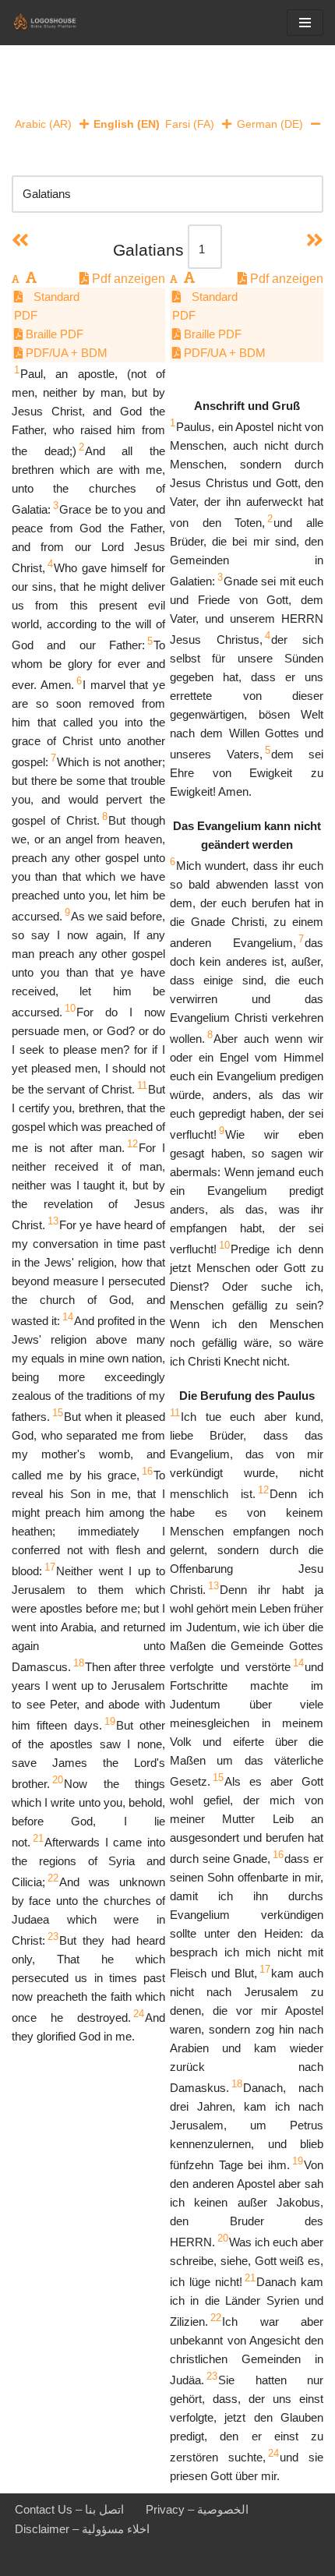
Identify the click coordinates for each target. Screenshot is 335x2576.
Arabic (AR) (43, 124)
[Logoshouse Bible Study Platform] (58, 23)
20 (58, 1780)
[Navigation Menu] (305, 23)
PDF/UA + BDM (65, 353)
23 (53, 1936)
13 (53, 1221)
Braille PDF (53, 334)
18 (79, 1663)
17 (50, 1567)
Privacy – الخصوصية (197, 2509)
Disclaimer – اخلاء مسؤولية (82, 2529)
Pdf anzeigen (127, 279)
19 (110, 1721)
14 (68, 1317)
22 (53, 1878)
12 (132, 1144)
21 (38, 1838)
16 (147, 1471)
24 (139, 2014)
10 (70, 1008)
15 (58, 1413)
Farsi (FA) (190, 124)
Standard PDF (47, 306)
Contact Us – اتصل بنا (69, 2509)
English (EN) (127, 124)
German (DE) (270, 124)
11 (142, 1085)
